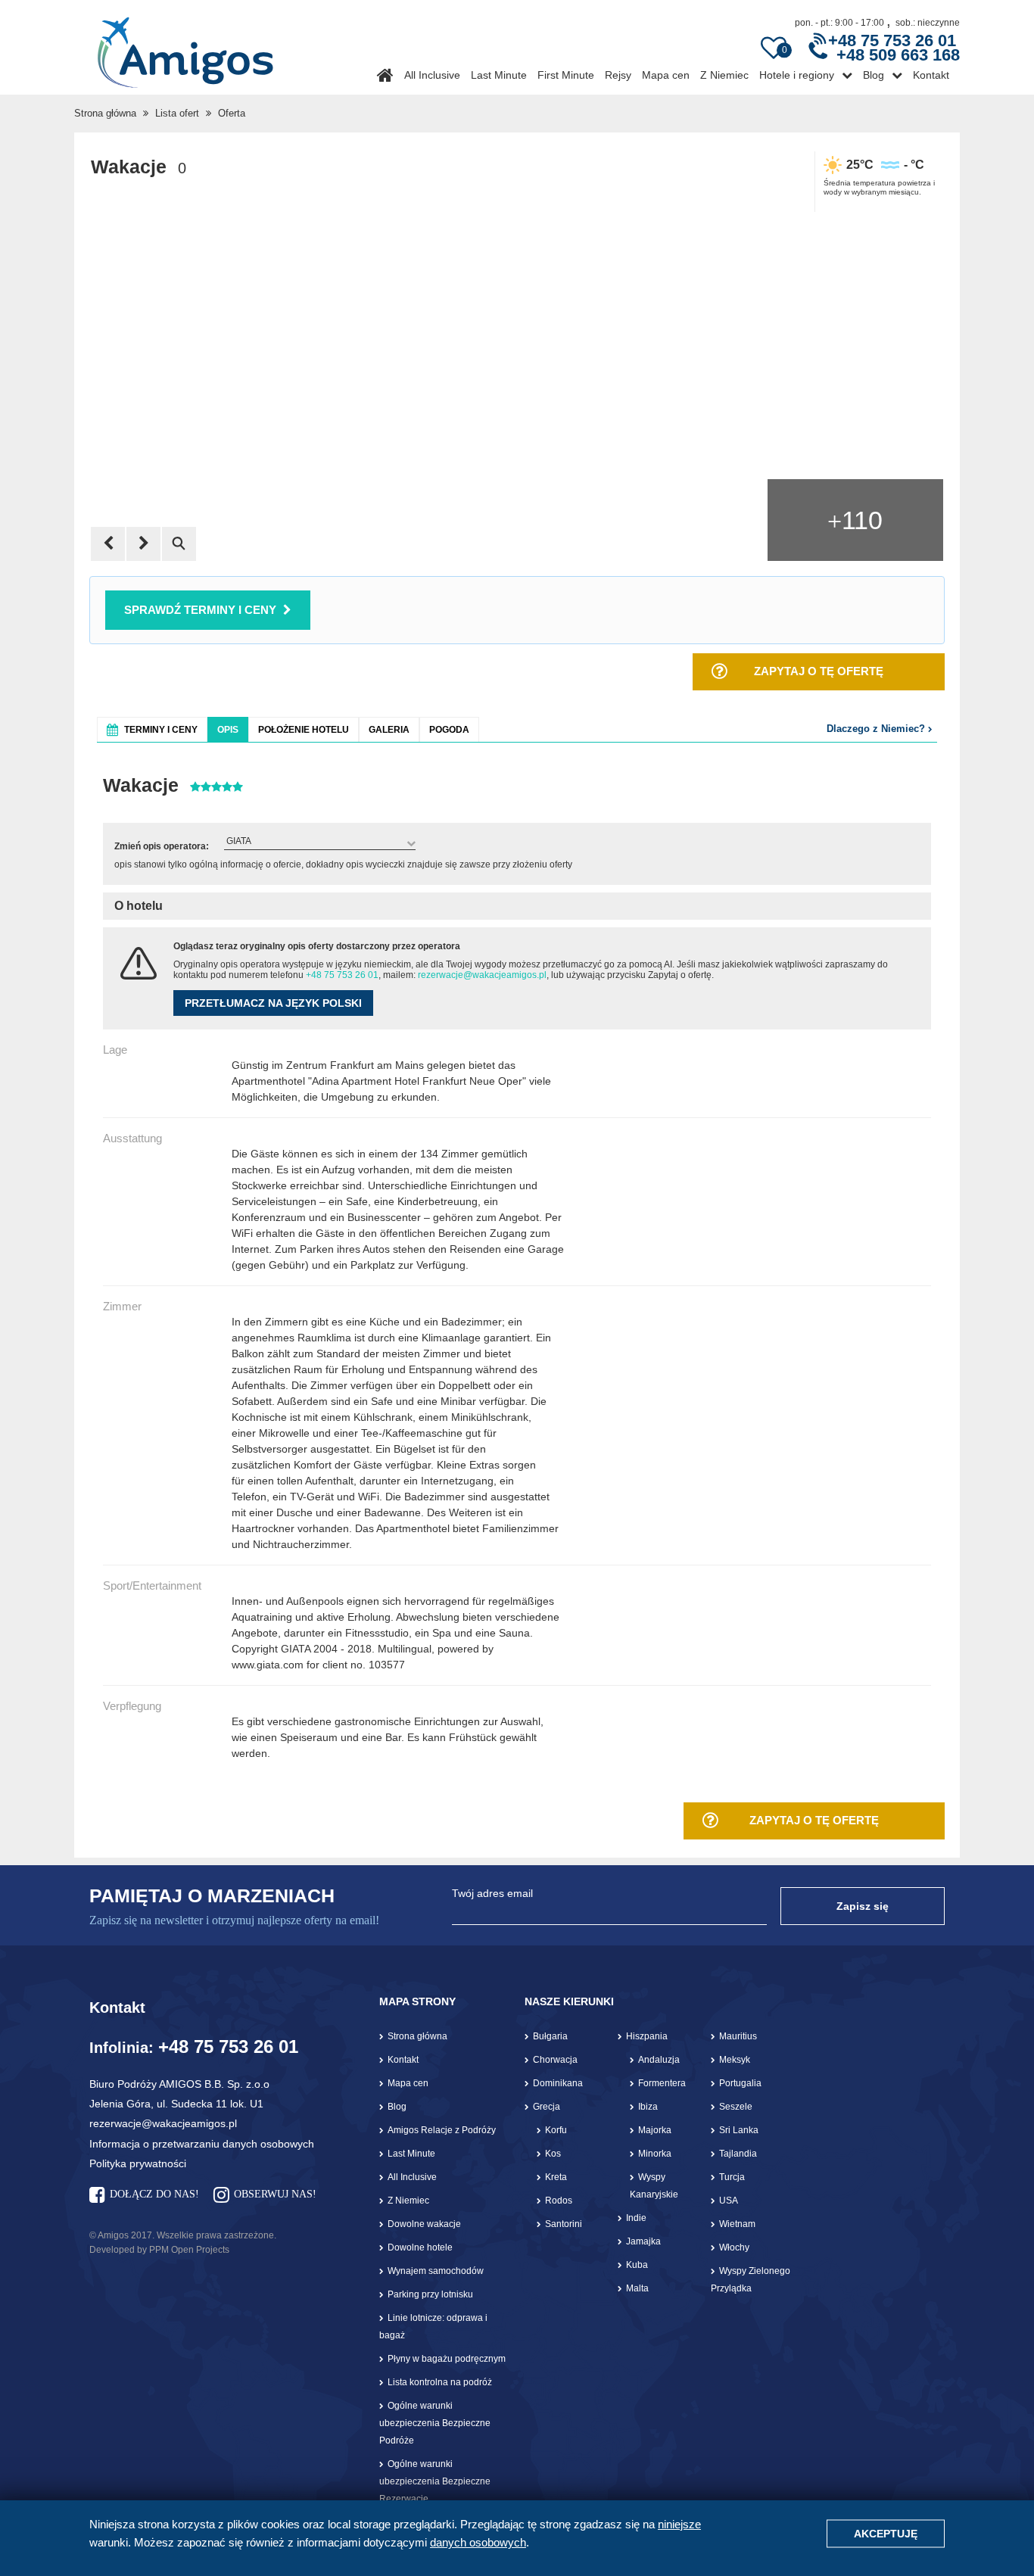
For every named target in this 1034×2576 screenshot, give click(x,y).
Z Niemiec (724, 75)
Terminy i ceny (161, 730)
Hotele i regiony (797, 75)
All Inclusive (432, 75)
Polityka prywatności (138, 2163)
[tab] (152, 729)
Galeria (389, 730)
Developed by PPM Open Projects (159, 2250)
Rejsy (618, 75)
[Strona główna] (185, 47)
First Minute (566, 75)
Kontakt (931, 75)
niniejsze (679, 2524)
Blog (874, 75)
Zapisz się (863, 1906)
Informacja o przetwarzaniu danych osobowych (202, 2144)
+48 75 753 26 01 (342, 975)
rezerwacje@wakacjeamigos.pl (482, 975)
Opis (228, 730)
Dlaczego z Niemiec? (877, 729)
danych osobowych (478, 2542)
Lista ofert (177, 113)
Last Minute (499, 75)
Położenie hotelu (304, 730)
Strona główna (105, 113)
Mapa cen (666, 75)
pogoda (449, 730)
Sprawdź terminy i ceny (200, 610)
